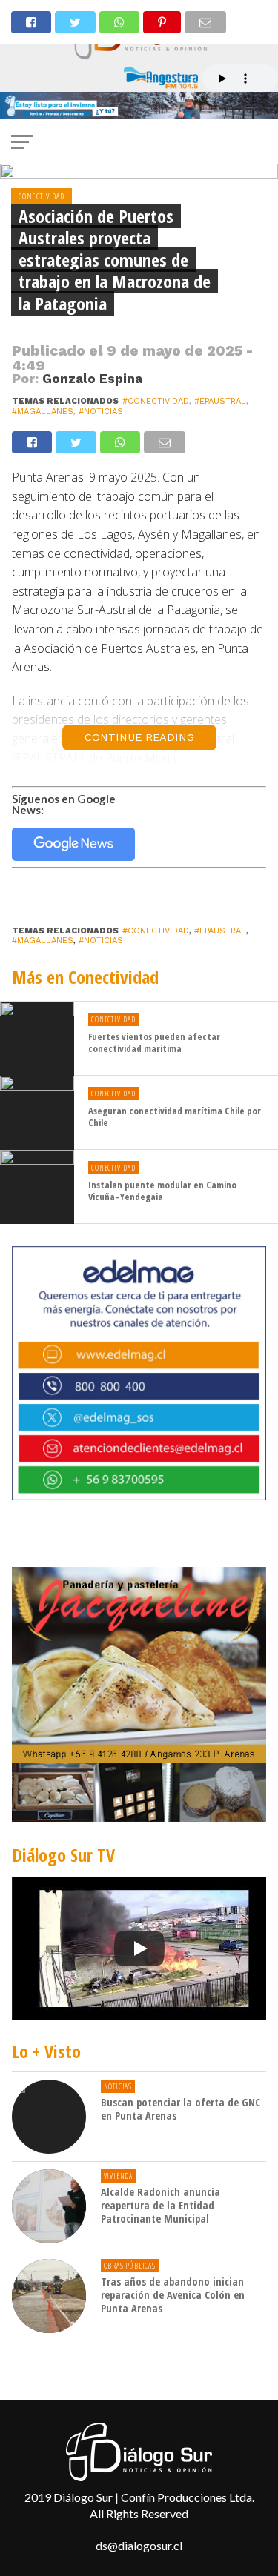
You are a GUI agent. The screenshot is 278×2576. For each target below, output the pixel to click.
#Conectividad (156, 401)
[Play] (139, 1948)
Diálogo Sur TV (63, 1855)
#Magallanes (43, 412)
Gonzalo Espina (92, 379)
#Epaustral (220, 401)
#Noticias (101, 412)
